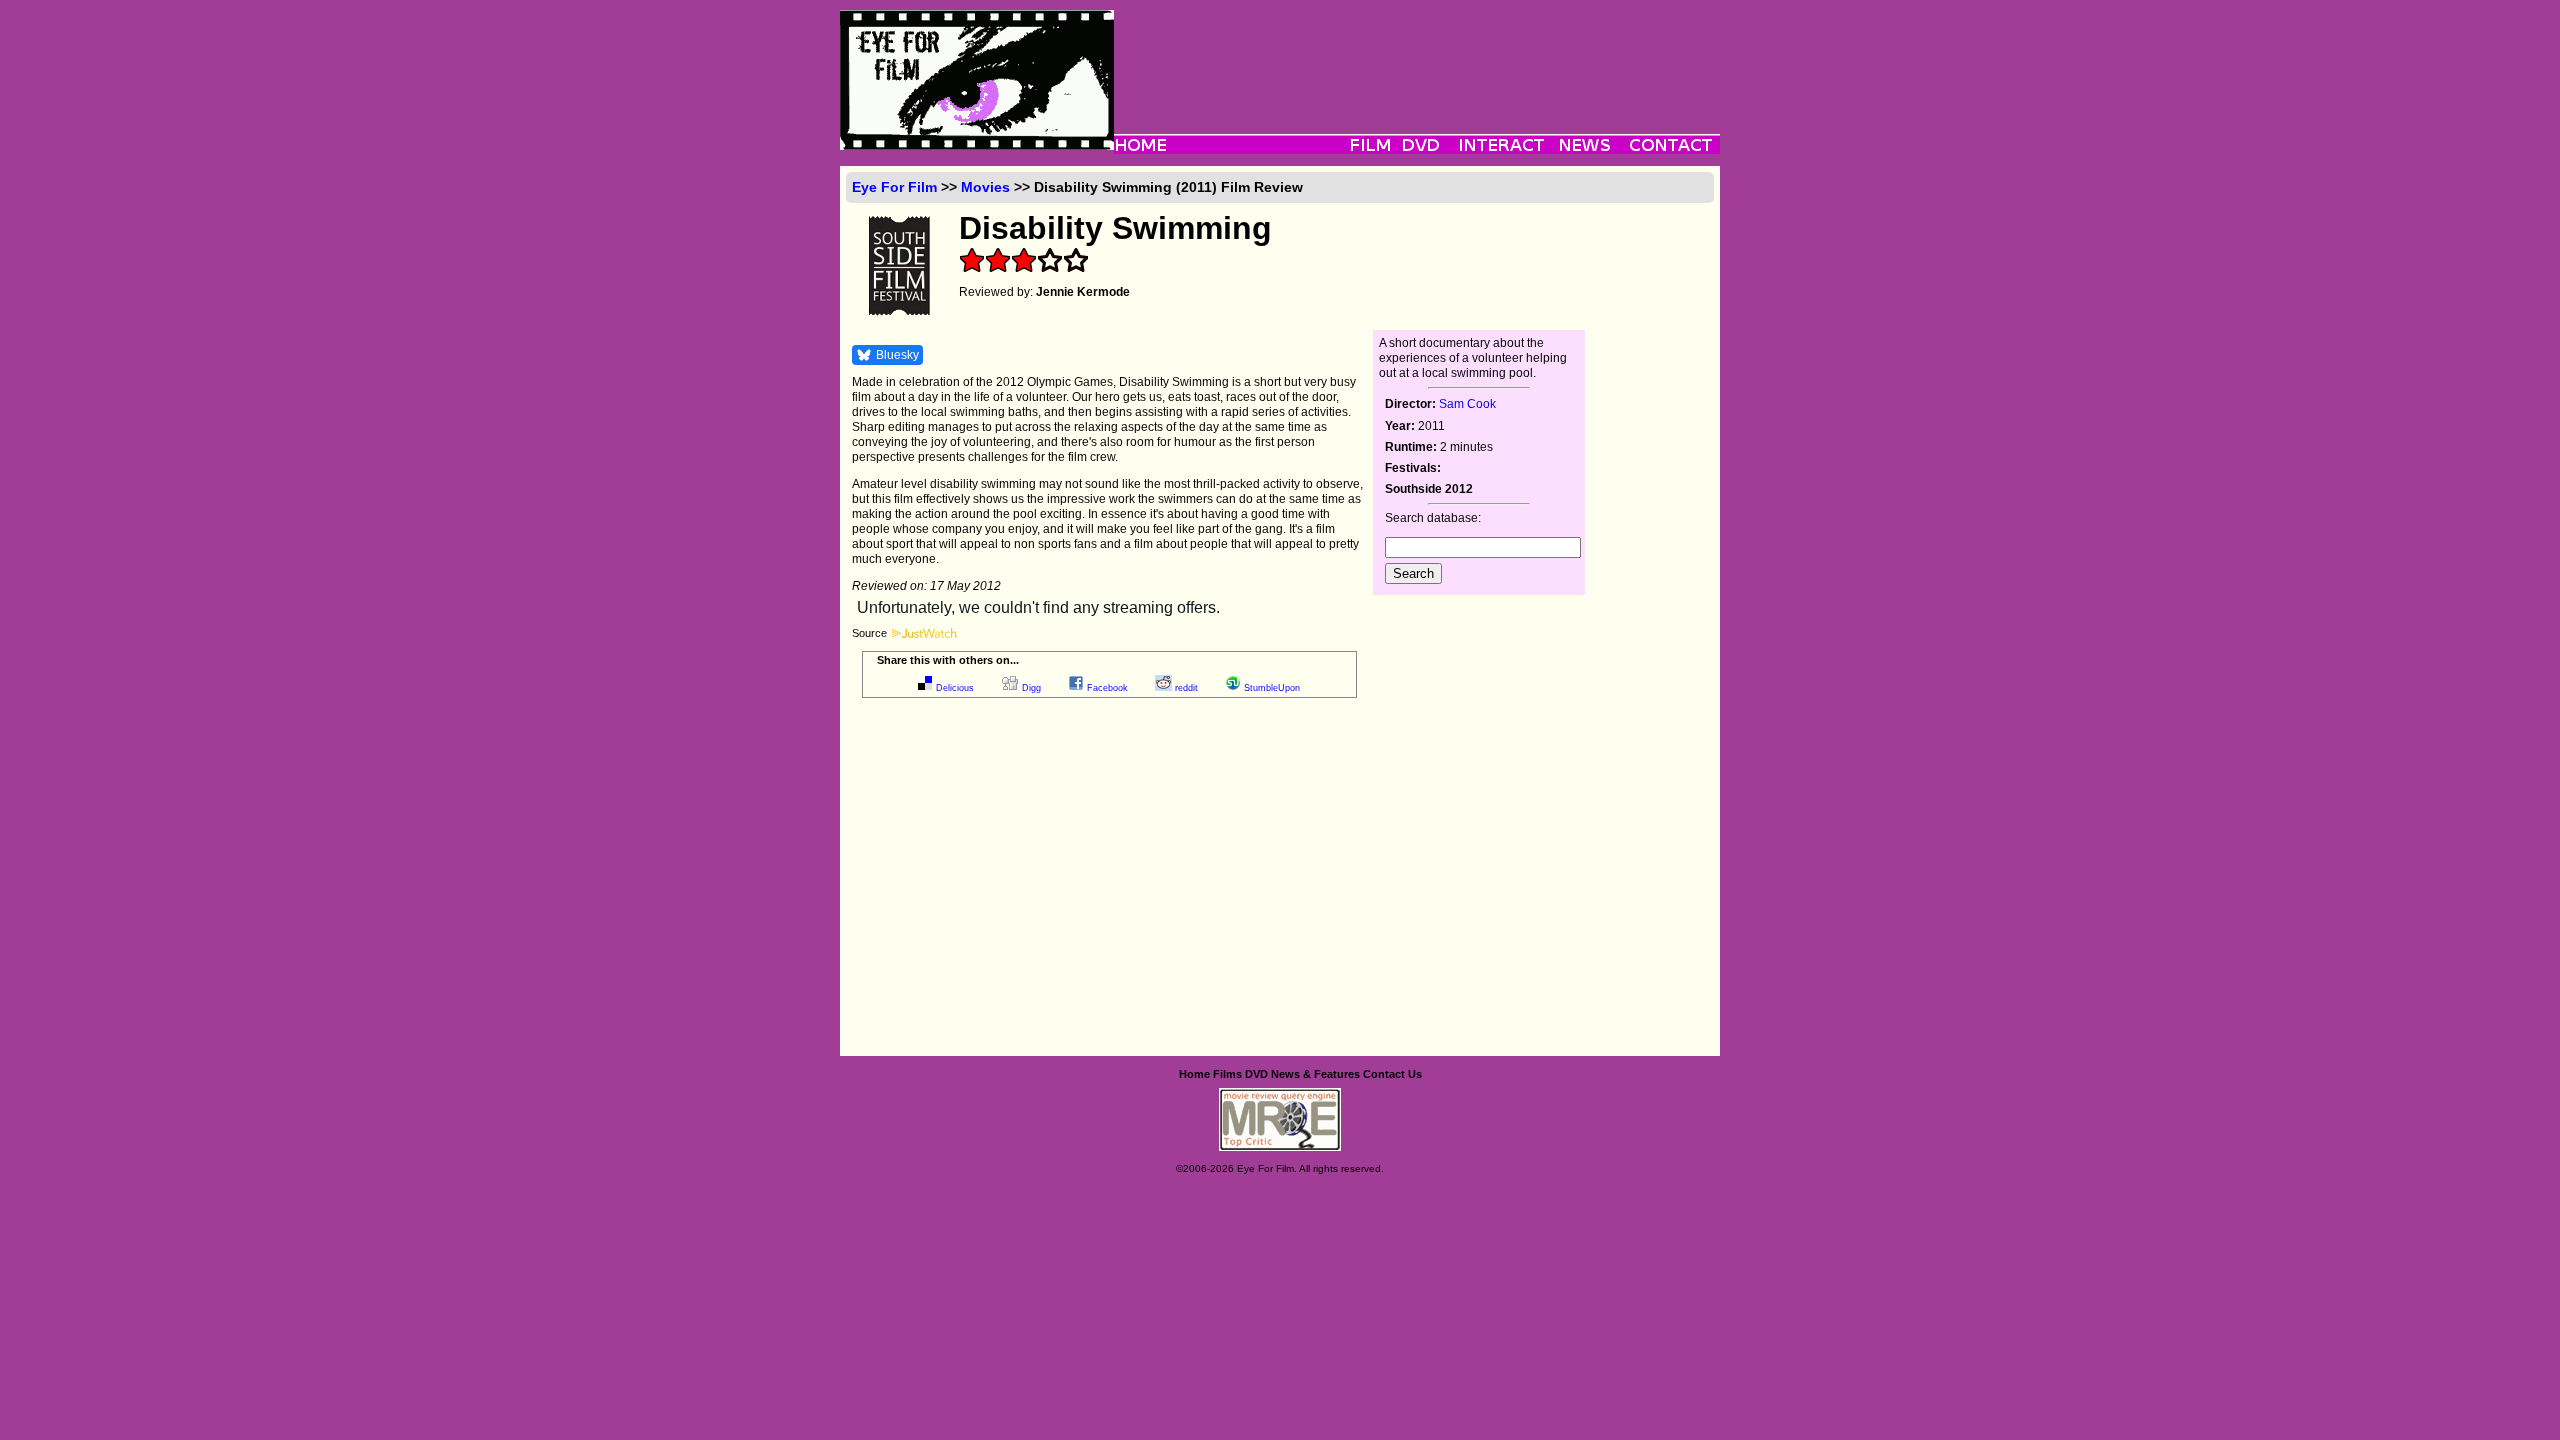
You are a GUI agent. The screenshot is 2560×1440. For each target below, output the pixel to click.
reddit (1186, 688)
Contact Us (1392, 1074)
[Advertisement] (1417, 55)
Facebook (1107, 688)
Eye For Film (894, 187)
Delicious (955, 688)
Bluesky (897, 355)
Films (1227, 1074)
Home (1194, 1074)
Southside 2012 (1429, 489)
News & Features (1315, 1074)
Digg (1031, 688)
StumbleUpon (1272, 688)
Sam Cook (1467, 404)
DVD (1256, 1074)
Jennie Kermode (1083, 292)
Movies (985, 187)
